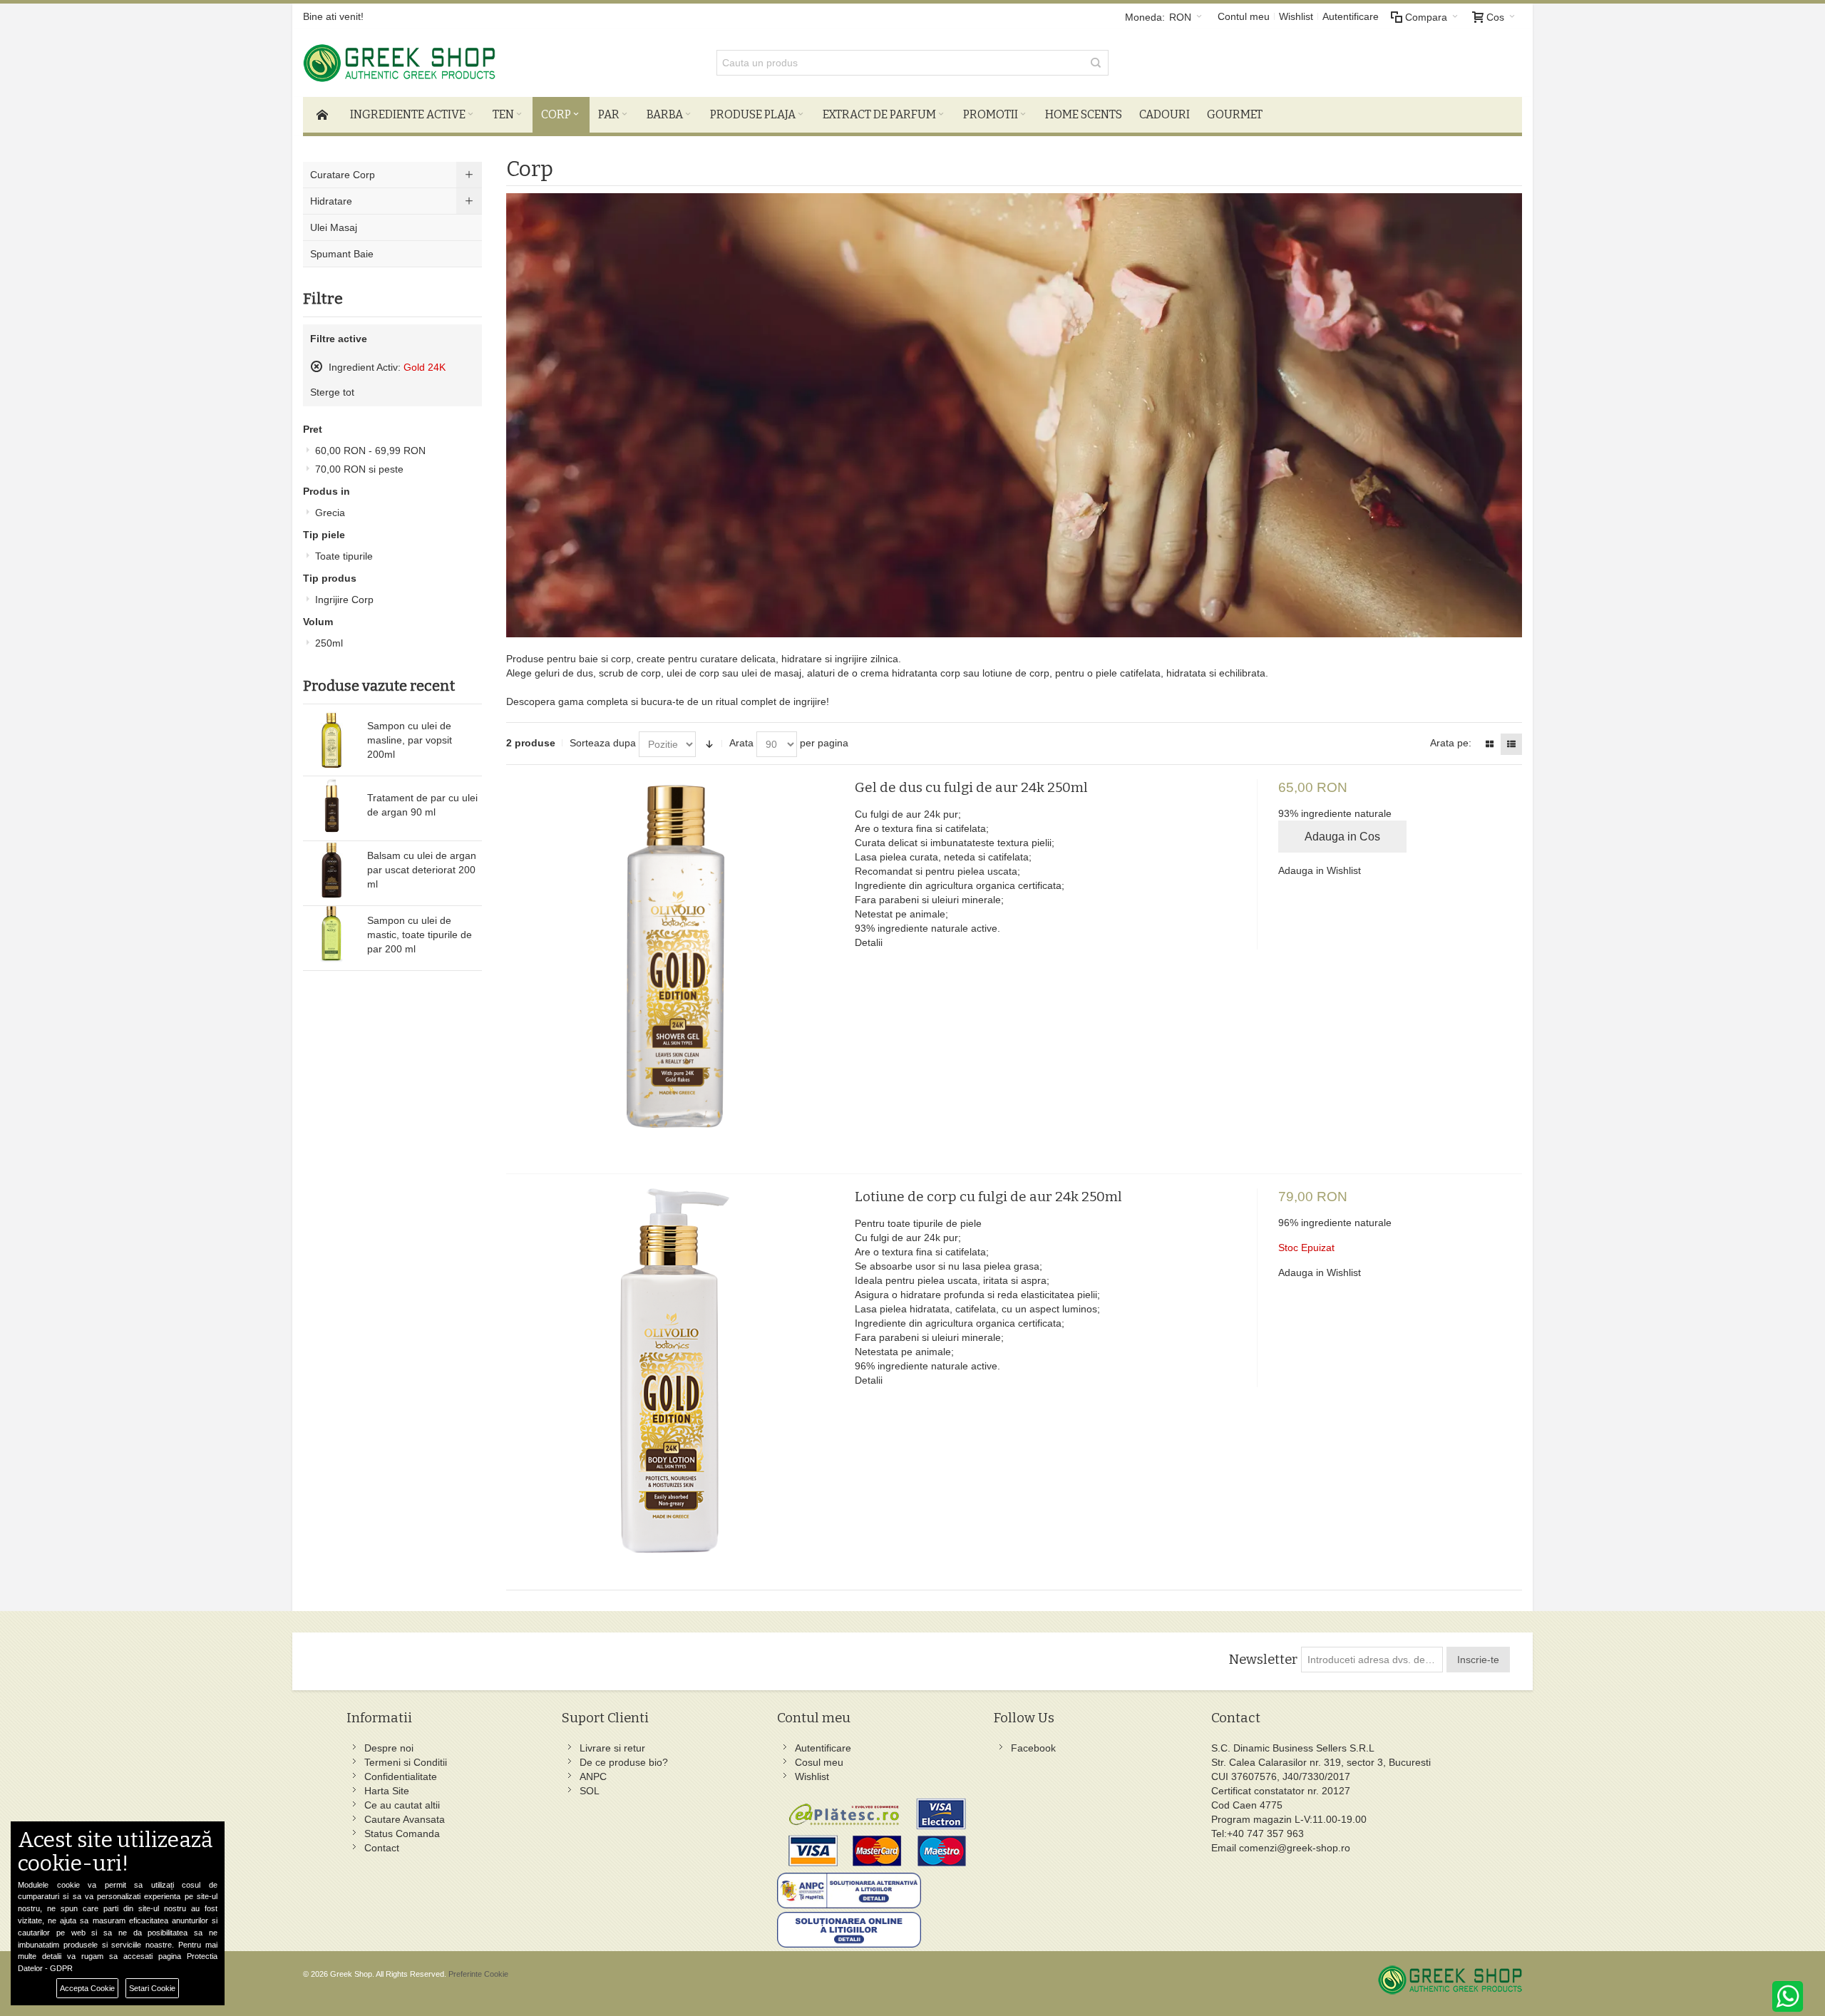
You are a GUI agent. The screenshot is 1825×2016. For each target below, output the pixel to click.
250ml (329, 643)
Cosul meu (819, 1762)
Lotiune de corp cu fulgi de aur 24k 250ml (988, 1197)
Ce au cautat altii (402, 1805)
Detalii (869, 942)
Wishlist (1296, 16)
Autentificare (1351, 16)
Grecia (330, 513)
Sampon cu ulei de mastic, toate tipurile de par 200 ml (420, 935)
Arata (741, 743)
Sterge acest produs (317, 366)
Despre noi (389, 1748)
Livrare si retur (612, 1748)
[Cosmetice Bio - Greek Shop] (463, 63)
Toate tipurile (344, 556)
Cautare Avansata (405, 1819)
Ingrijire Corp (344, 600)
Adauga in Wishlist (1320, 870)
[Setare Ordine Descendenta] (709, 744)
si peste (359, 469)
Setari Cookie (152, 1988)
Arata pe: (1451, 743)
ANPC (593, 1776)
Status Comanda (402, 1834)
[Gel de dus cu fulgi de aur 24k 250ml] (675, 969)
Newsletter (1263, 1660)
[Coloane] (1489, 744)
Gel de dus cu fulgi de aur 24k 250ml (971, 787)
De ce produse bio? (624, 1762)
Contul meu (1244, 16)
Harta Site (387, 1791)
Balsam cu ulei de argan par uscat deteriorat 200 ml (422, 870)
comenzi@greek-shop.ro (1295, 1848)
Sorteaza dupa (603, 743)
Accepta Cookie (87, 1988)
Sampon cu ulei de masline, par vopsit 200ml (410, 740)
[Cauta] (1096, 63)
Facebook (1033, 1748)
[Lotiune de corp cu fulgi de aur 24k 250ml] (675, 1378)
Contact (382, 1848)
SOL (590, 1791)
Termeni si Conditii (406, 1762)
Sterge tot (332, 392)
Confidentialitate (401, 1776)
